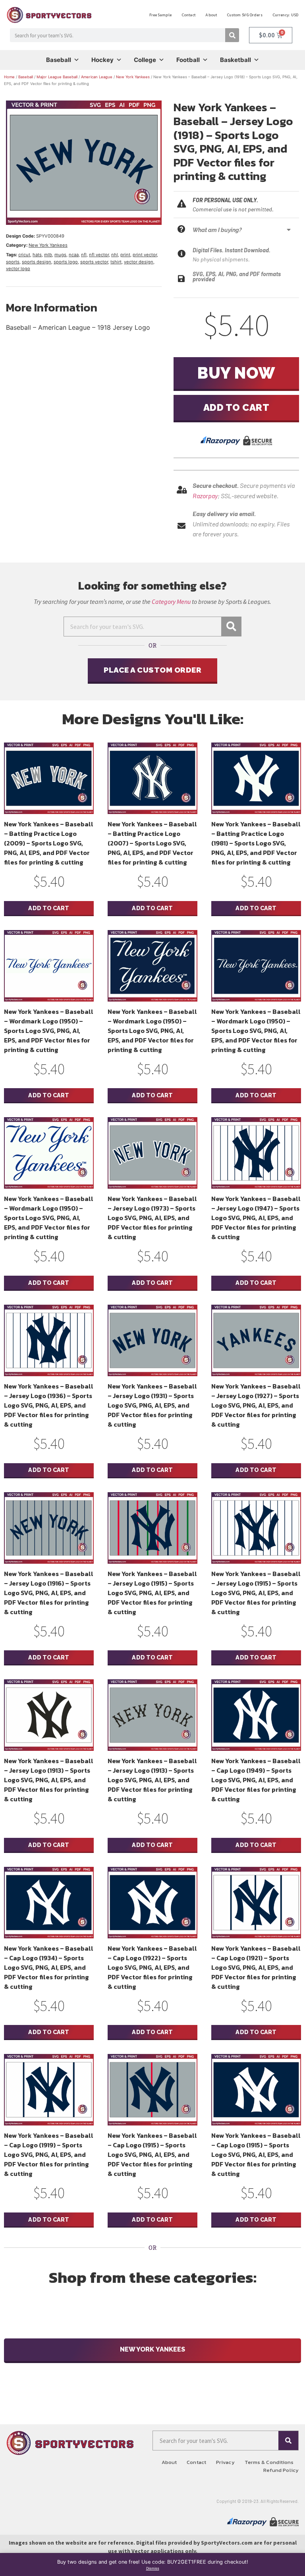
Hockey (102, 60)
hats (37, 255)
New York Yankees (133, 77)
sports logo (66, 262)
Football (188, 60)
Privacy (225, 2462)
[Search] (232, 35)
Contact (189, 15)
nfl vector (99, 255)
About (211, 15)
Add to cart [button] (49, 908)
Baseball (59, 60)
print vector (145, 255)
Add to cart (236, 407)
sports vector (94, 262)
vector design (139, 262)
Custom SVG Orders (245, 15)
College (145, 60)
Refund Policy (281, 2470)
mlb (48, 255)
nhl (115, 255)
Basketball (236, 60)
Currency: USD (285, 15)
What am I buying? (217, 230)
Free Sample (160, 15)
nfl (84, 255)
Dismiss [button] (153, 2568)
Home (9, 77)
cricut (24, 255)
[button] (244, 230)
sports (13, 262)
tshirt (116, 262)
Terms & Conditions (269, 2462)
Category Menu (171, 601)
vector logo (18, 269)
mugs (60, 255)
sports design (37, 262)
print (125, 255)
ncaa (74, 255)
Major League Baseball (57, 77)
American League (97, 77)
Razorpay (205, 496)
